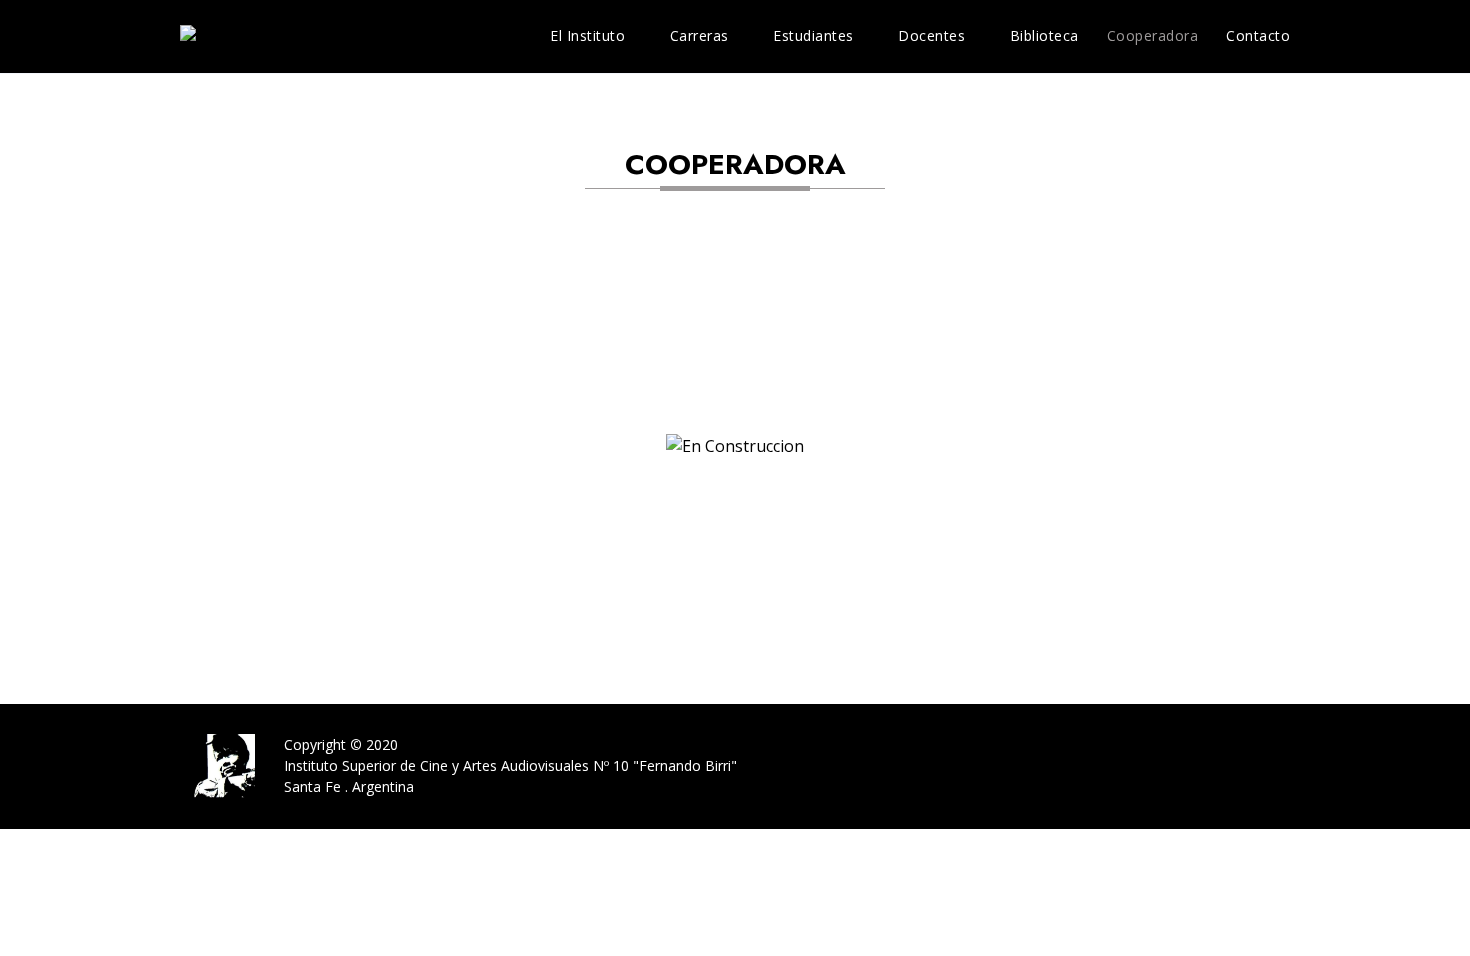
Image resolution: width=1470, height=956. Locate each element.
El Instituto (587, 35)
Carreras (699, 35)
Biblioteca (1044, 35)
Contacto (1258, 35)
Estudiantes (813, 35)
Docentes (931, 35)
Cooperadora (1153, 35)
